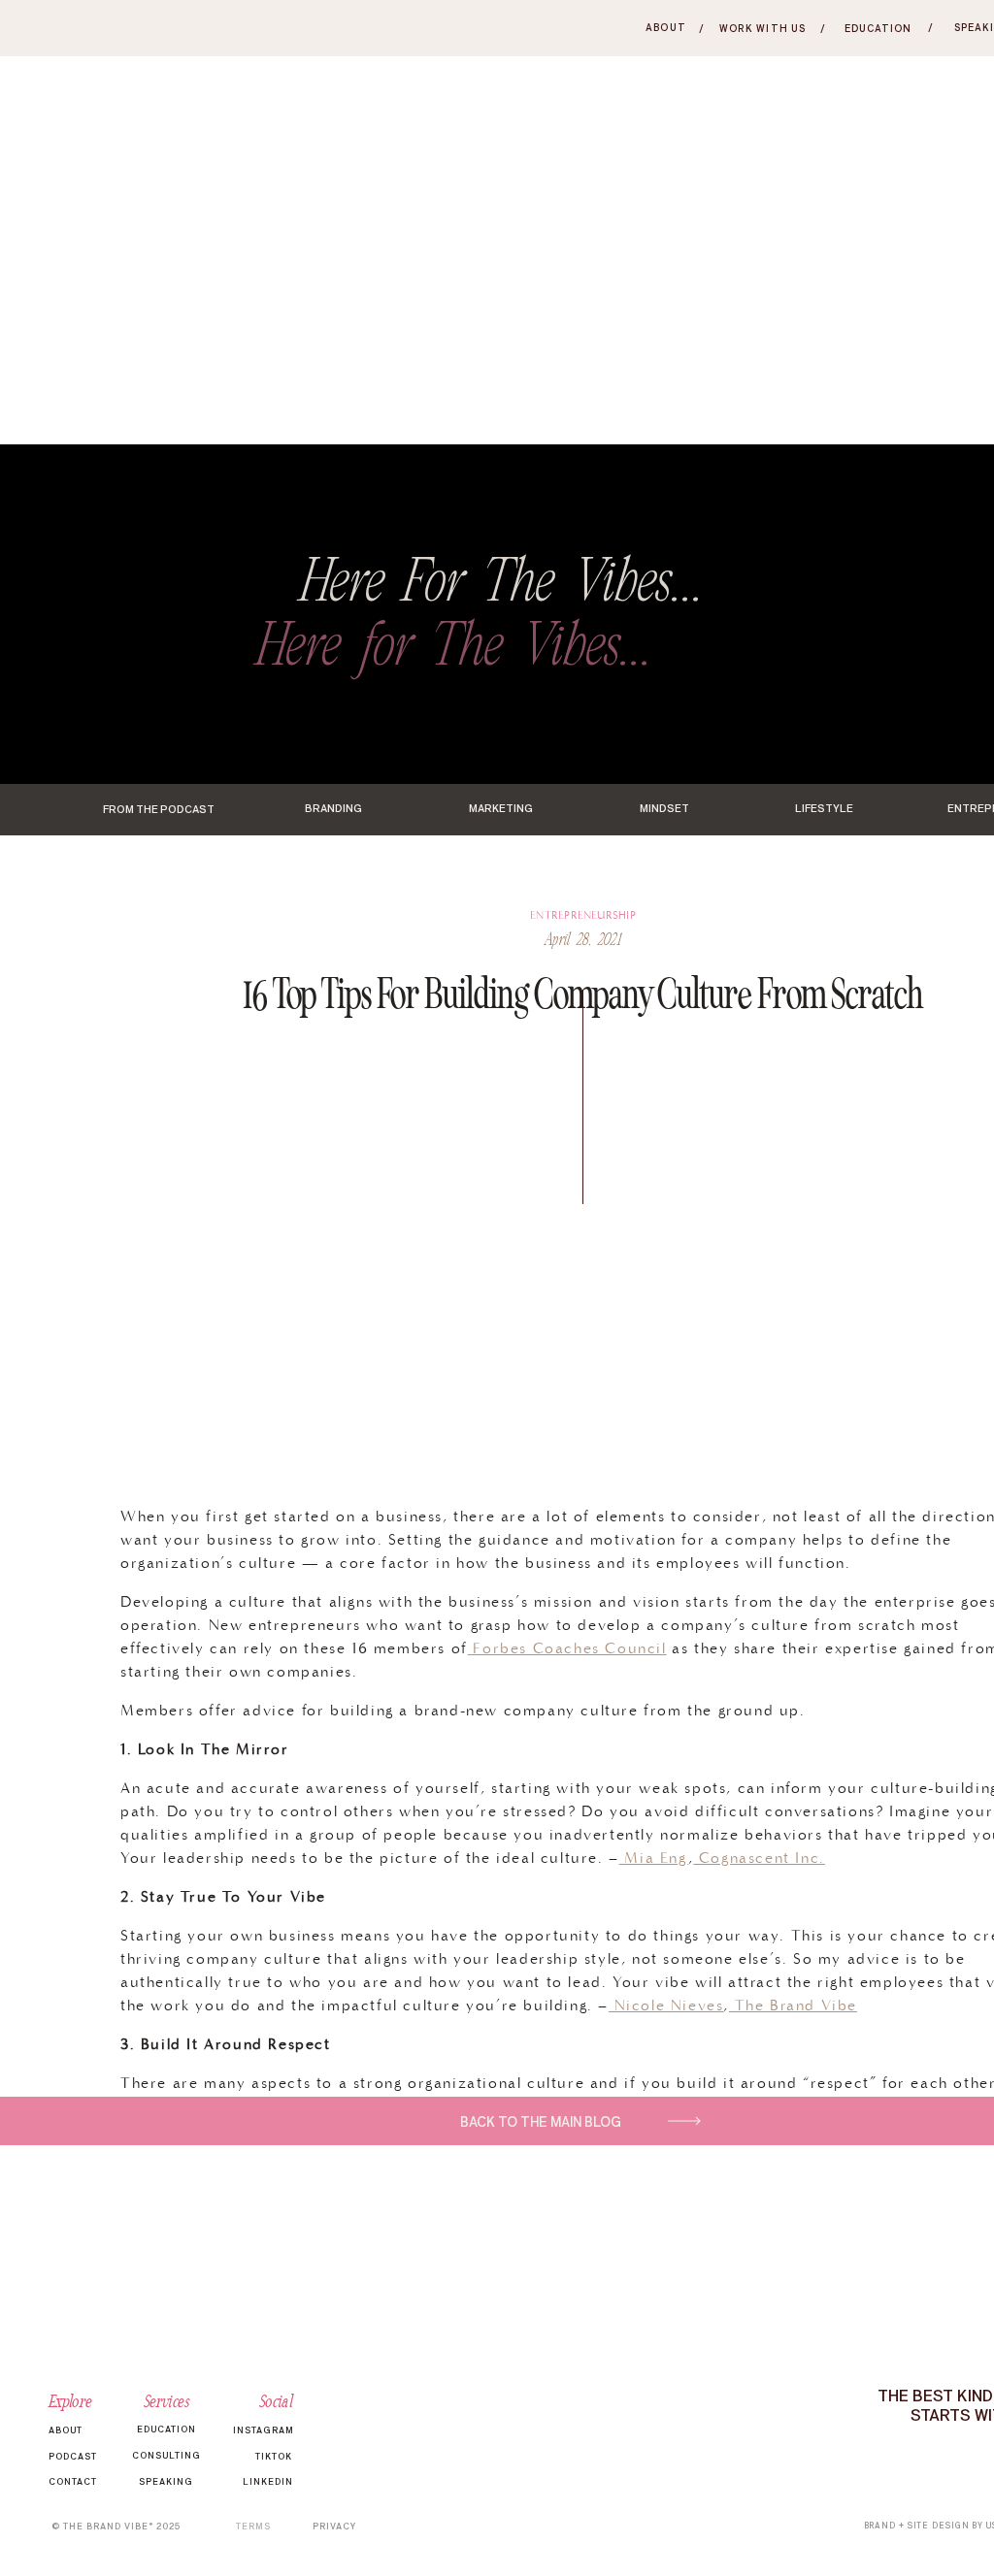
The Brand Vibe (793, 2005)
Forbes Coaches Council (567, 1648)
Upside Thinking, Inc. (780, 2152)
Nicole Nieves (666, 2005)
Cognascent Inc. (759, 1858)
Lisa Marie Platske (613, 2152)
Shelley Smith (732, 2447)
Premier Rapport (862, 2447)
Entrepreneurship (583, 915)
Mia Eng (654, 1858)
